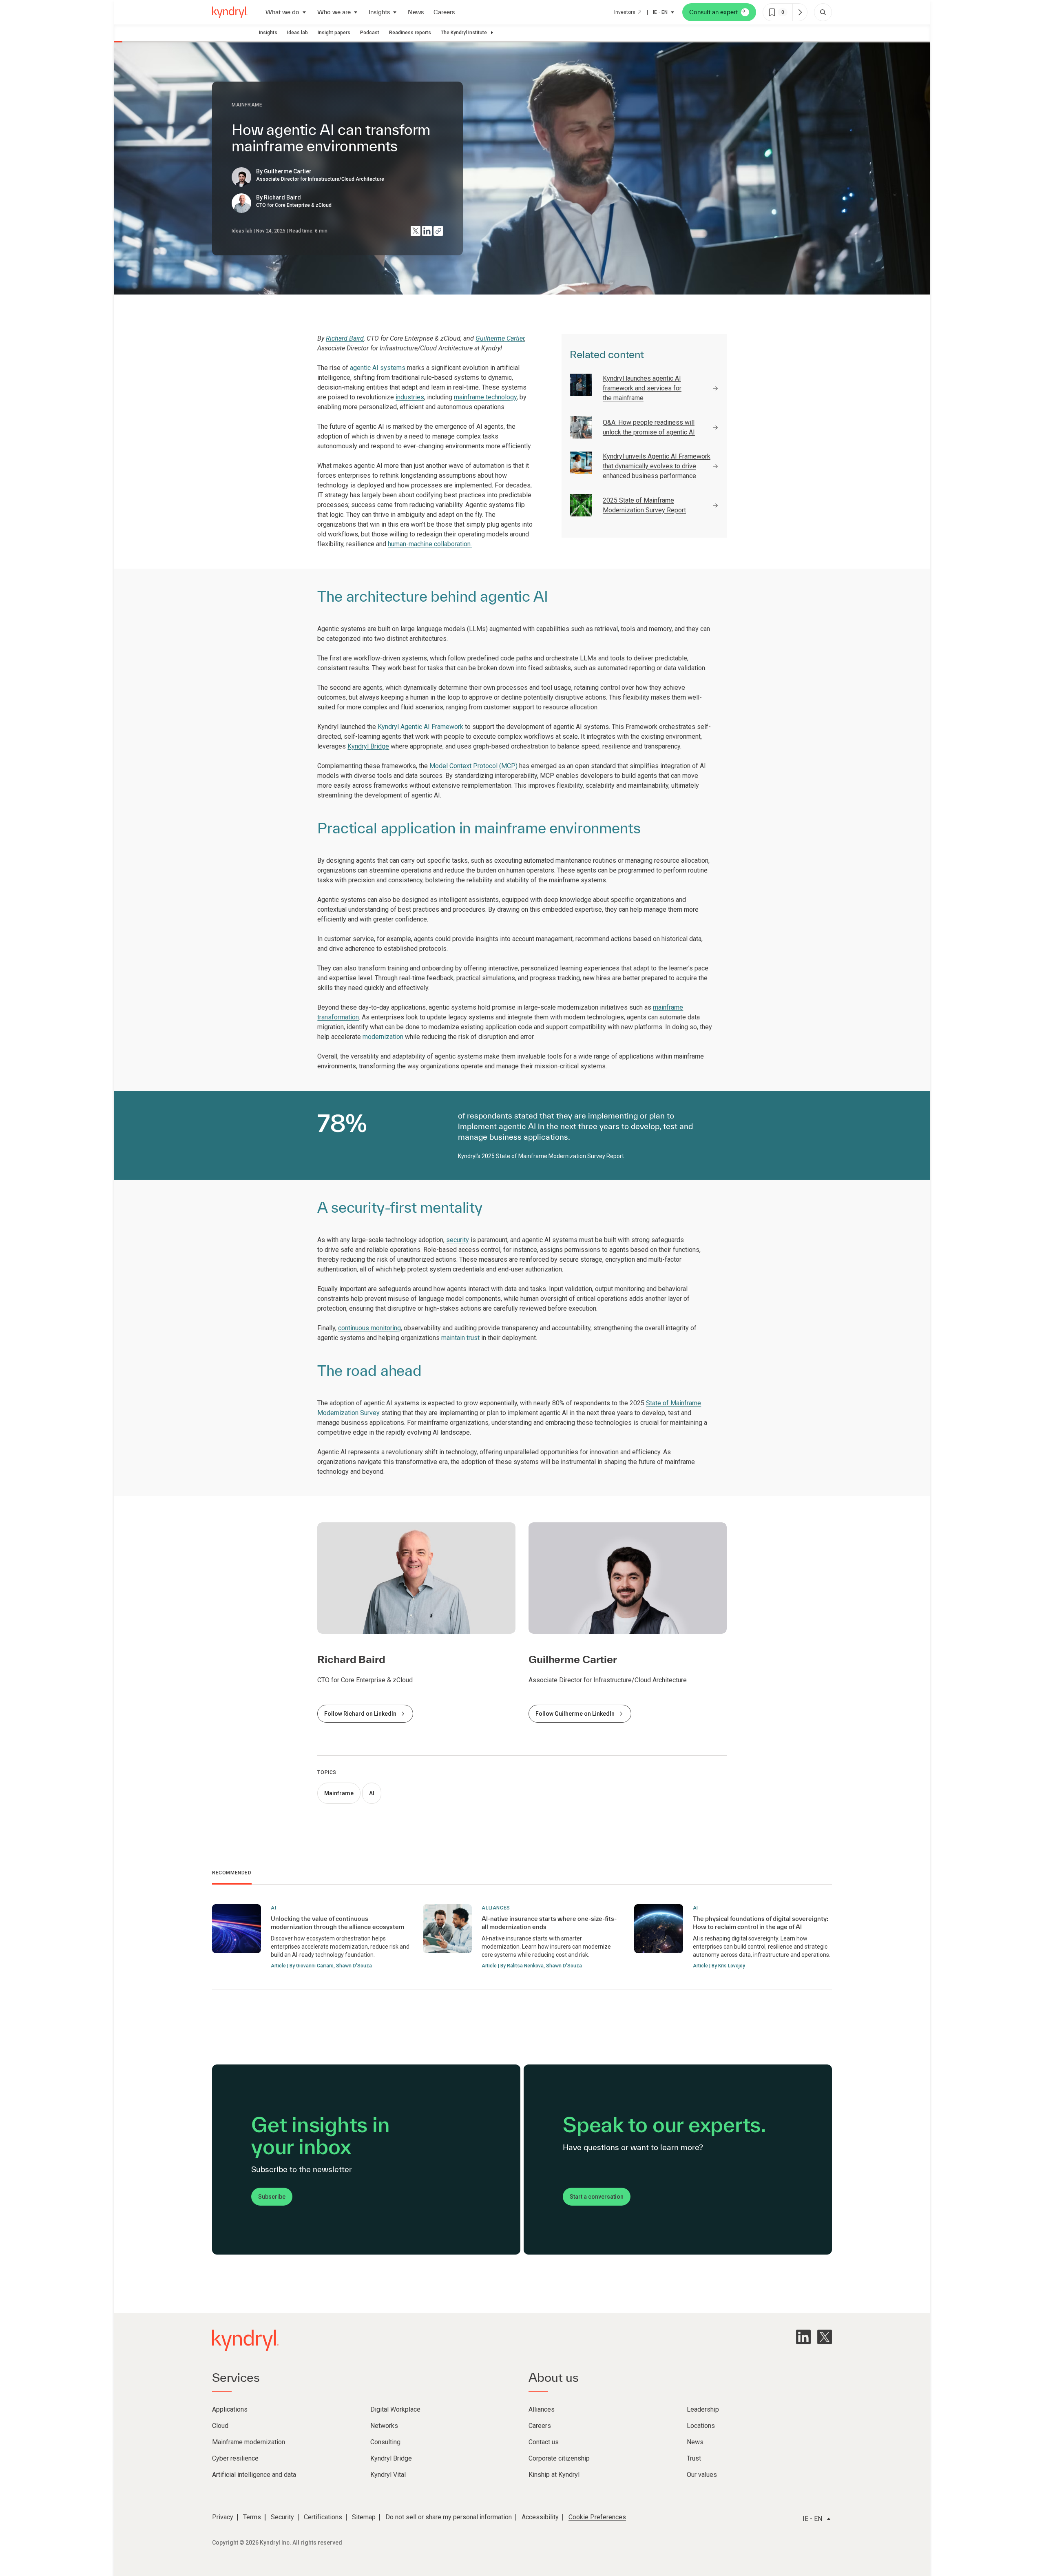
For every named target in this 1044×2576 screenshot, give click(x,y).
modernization (383, 1037)
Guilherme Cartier (500, 338)
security (458, 1240)
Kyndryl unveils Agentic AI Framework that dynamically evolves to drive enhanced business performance (657, 466)
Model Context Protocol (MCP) (473, 766)
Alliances (496, 1908)
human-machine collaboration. (430, 544)
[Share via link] (438, 231)
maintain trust (460, 1338)
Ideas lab (297, 33)
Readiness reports (410, 33)
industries (410, 397)
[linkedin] (803, 2337)
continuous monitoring (369, 1328)
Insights (268, 33)
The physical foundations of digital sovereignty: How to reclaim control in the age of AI (761, 1923)
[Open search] (823, 12)
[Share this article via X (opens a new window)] (416, 231)
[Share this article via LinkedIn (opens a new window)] (427, 231)
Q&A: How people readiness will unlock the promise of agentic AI (649, 427)
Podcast (370, 33)
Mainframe (339, 1793)
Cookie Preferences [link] (597, 2517)
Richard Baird (345, 338)
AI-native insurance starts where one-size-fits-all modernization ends (549, 1923)
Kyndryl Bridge (368, 746)
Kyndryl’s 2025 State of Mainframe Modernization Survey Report (541, 1156)
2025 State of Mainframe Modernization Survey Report (644, 505)
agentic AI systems (378, 368)
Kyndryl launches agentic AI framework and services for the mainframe (642, 388)
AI (372, 1793)
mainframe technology (485, 397)
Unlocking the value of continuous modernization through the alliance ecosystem (337, 1923)
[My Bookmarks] (800, 12)
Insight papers (334, 33)
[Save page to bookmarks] (772, 12)
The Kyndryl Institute (464, 33)
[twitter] (825, 2337)
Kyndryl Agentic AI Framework (420, 727)
